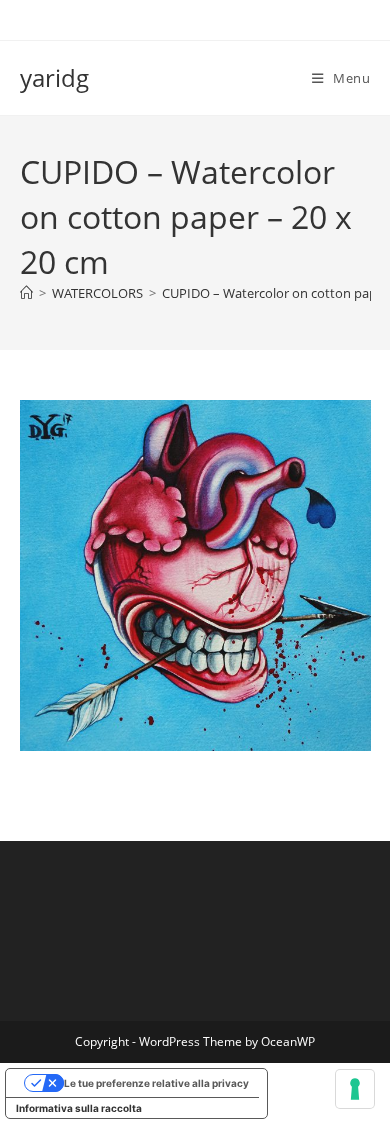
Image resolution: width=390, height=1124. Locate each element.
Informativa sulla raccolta (79, 1108)
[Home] (26, 293)
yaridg (54, 77)
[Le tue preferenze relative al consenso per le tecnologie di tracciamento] (355, 1089)
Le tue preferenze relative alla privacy (156, 1083)
